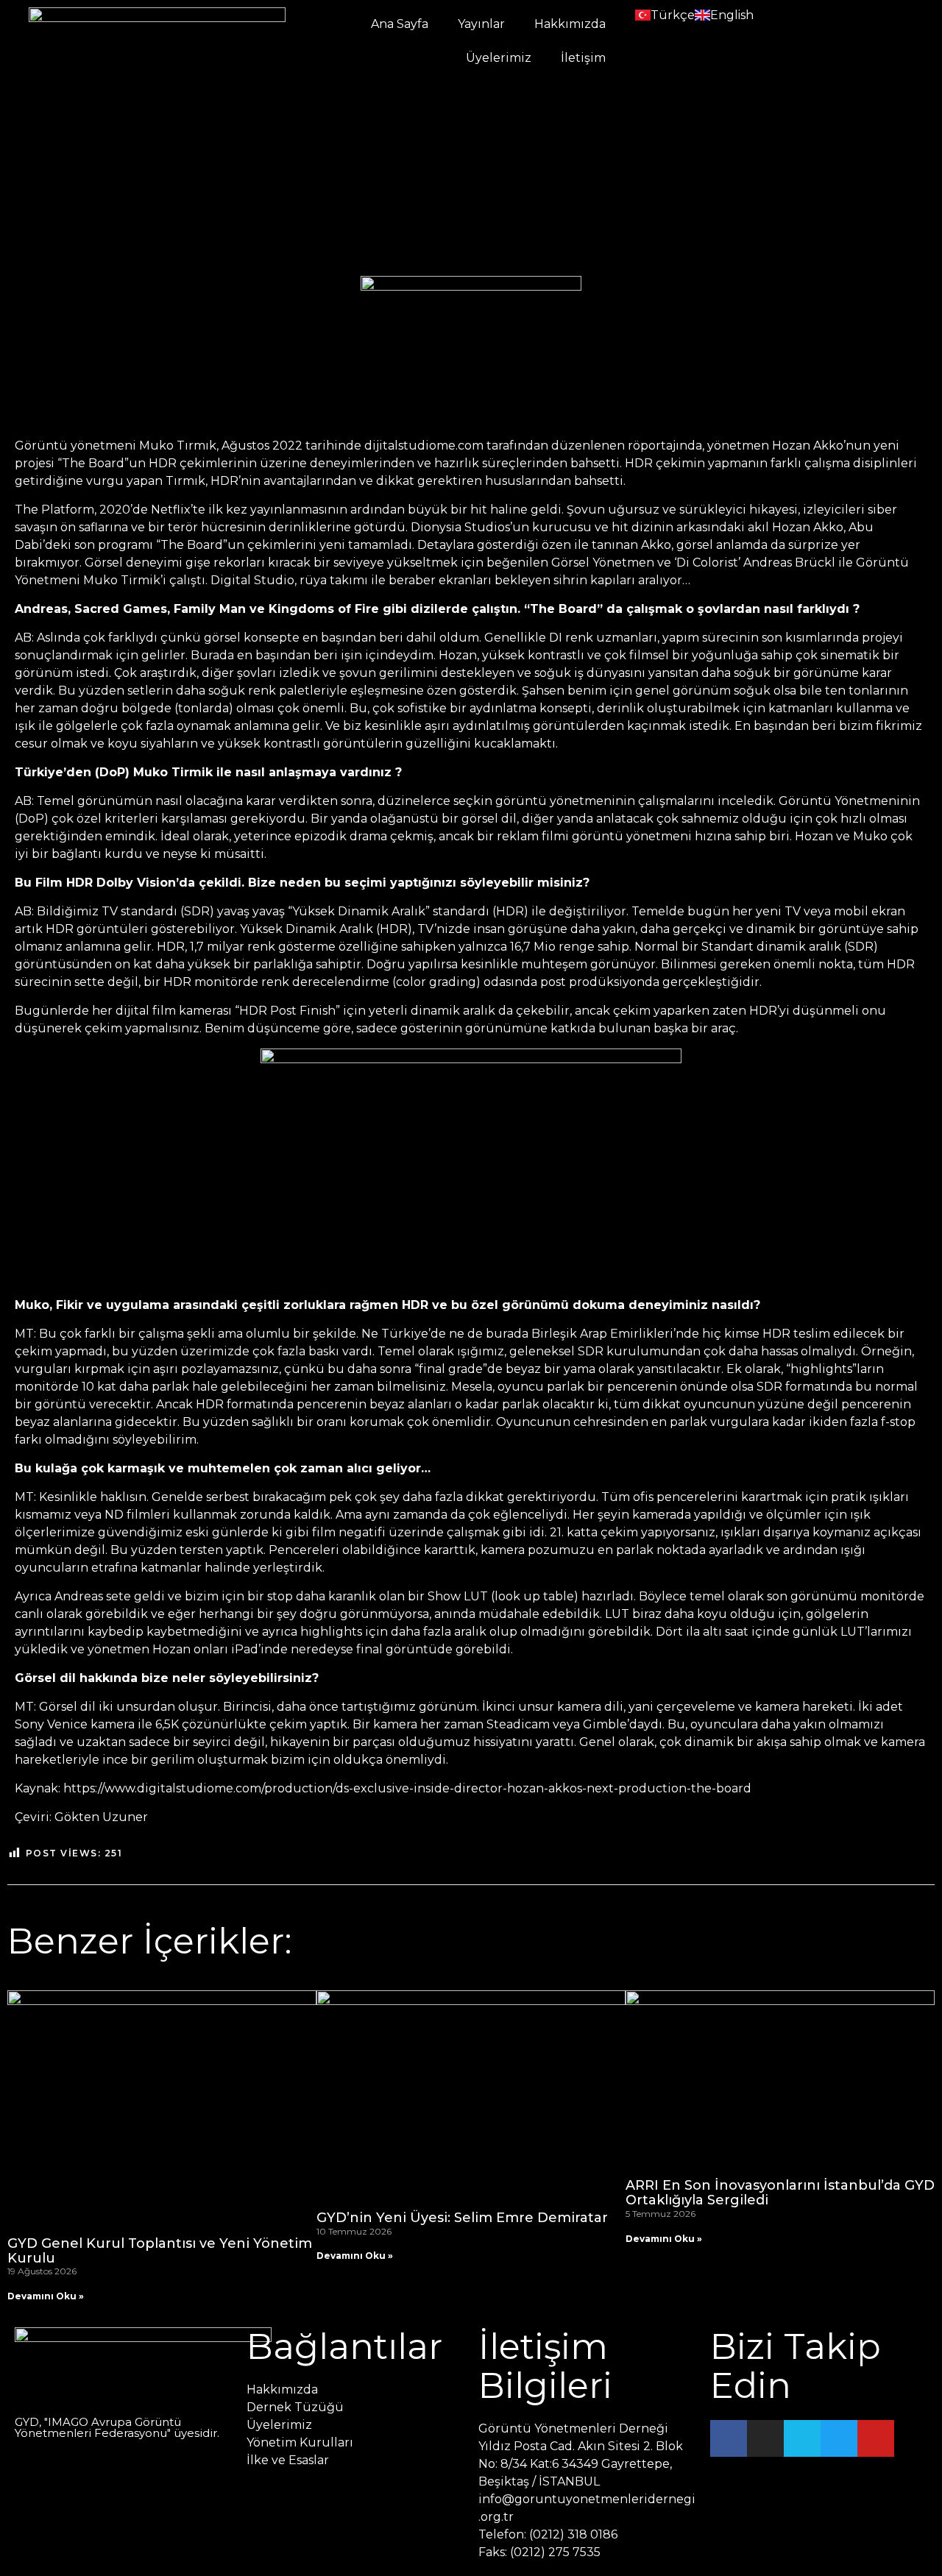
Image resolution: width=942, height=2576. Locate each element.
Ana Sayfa (400, 24)
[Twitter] (839, 2438)
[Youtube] (876, 2438)
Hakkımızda (570, 24)
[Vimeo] (802, 2438)
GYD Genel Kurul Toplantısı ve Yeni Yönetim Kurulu (160, 2251)
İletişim (583, 58)
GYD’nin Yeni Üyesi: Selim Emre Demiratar (462, 2218)
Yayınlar (481, 24)
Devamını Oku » (46, 2296)
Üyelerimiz (499, 58)
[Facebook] (729, 2438)
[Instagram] (765, 2438)
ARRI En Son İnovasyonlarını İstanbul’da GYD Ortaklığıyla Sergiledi (780, 2193)
